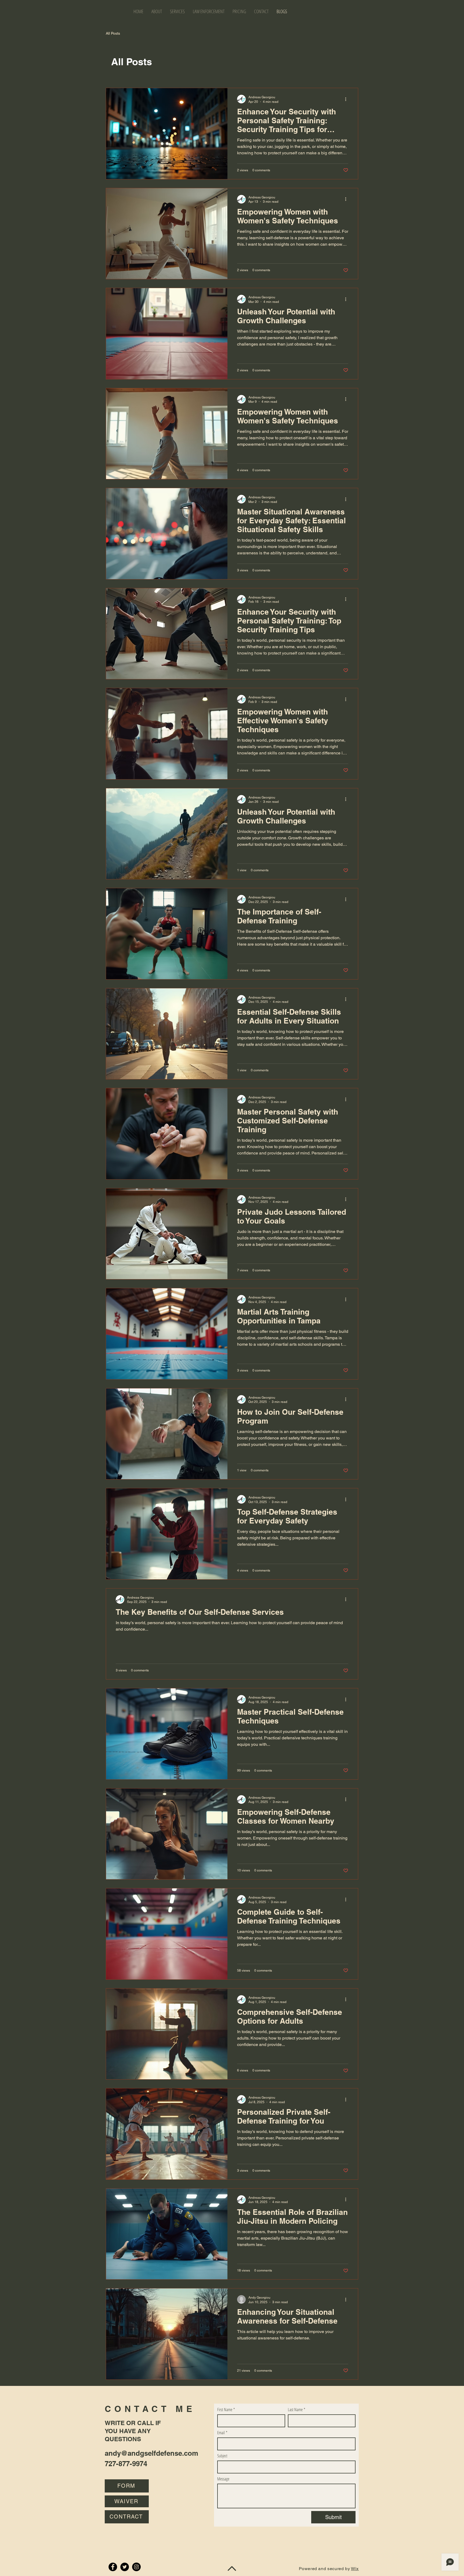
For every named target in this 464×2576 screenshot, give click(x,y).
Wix (355, 2569)
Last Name (297, 2410)
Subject (222, 2456)
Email (222, 2433)
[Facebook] (113, 2567)
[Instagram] (136, 2567)
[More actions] (347, 99)
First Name (226, 2410)
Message (223, 2479)
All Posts (113, 33)
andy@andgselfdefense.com (151, 2453)
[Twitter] (125, 2567)
